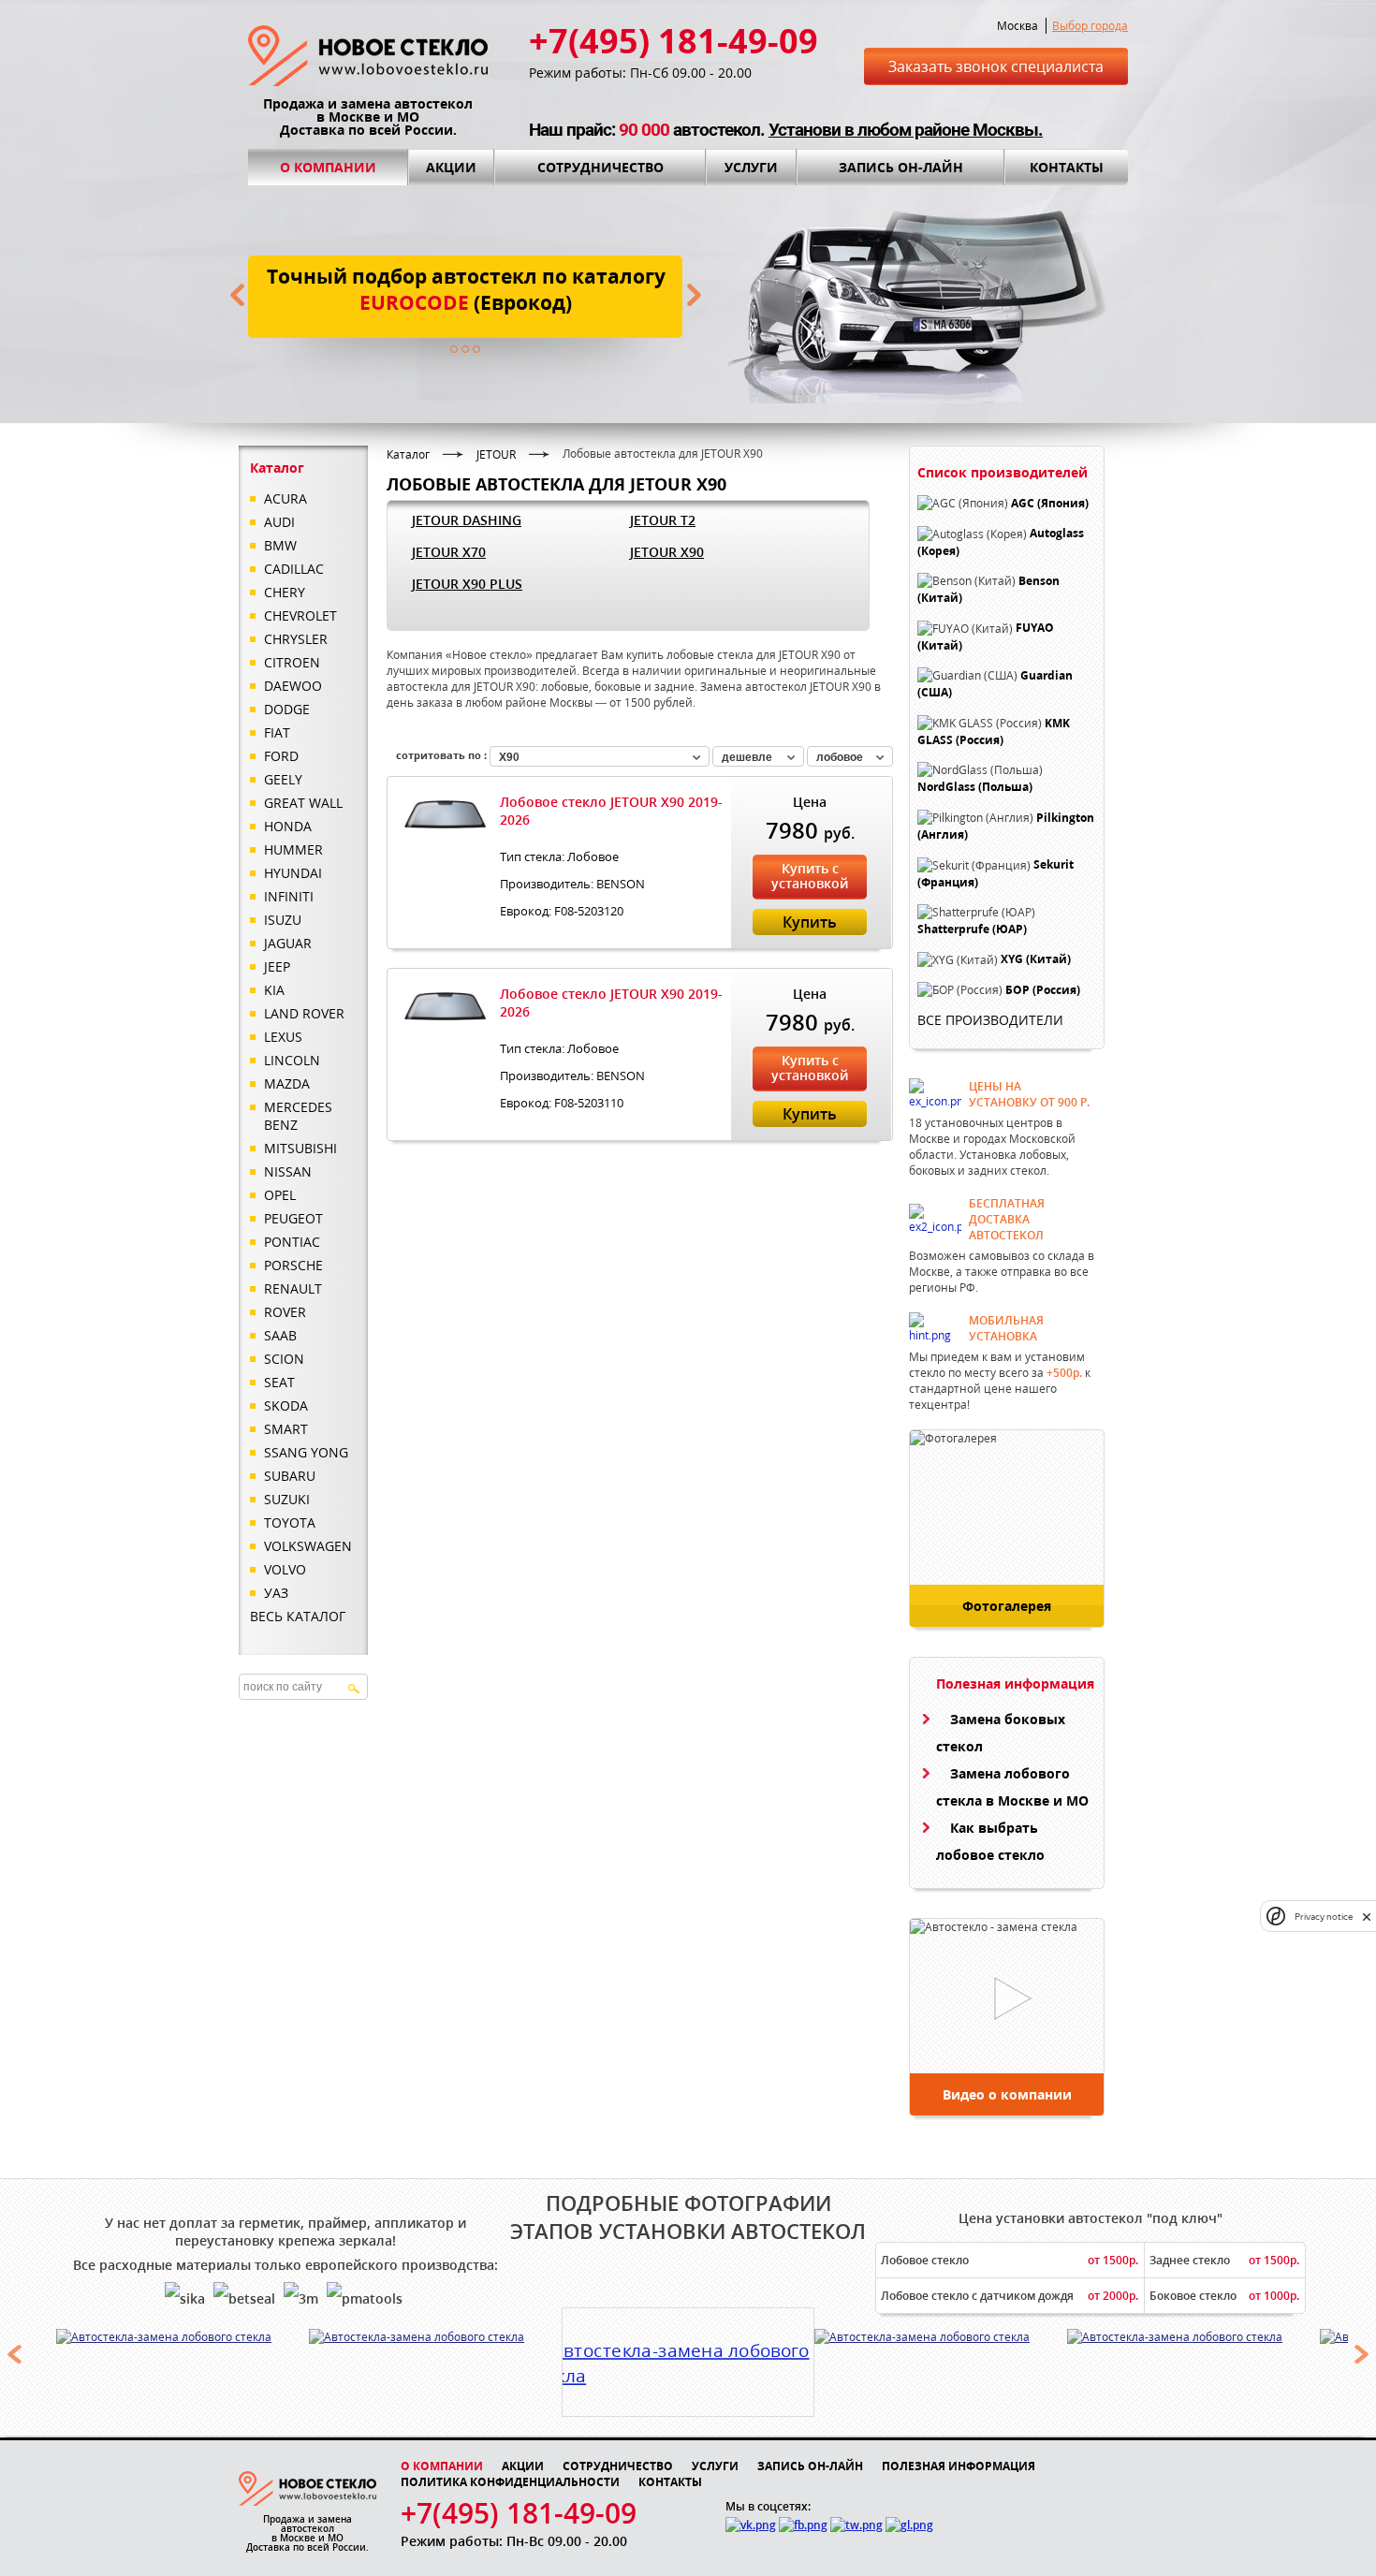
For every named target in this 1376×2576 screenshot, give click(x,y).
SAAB (280, 1335)
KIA (274, 990)
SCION (284, 1359)
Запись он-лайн (901, 167)
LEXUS (283, 1037)
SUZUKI (287, 1499)
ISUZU (283, 920)
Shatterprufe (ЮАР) (972, 929)
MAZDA (287, 1083)
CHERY (285, 592)
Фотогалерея (1007, 1606)
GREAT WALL (303, 803)
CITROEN (292, 662)
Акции (451, 167)
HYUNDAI (293, 873)
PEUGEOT (293, 1218)
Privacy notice (1324, 1917)
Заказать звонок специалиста (996, 66)
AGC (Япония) (1050, 503)
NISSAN (288, 1171)
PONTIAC (292, 1242)
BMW (280, 545)
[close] (1367, 1917)
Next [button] (1362, 2354)
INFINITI (289, 896)
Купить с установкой (810, 876)
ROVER (285, 1312)
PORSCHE (293, 1265)
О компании (328, 167)
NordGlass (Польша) (975, 788)
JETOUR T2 (663, 520)
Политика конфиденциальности (510, 2482)
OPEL (280, 1195)
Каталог (408, 454)
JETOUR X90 (667, 552)
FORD (281, 756)
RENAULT (293, 1288)
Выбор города (1090, 26)
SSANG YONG (306, 1452)
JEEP (277, 966)
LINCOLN (292, 1060)
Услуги (751, 167)
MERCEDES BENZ (298, 1116)
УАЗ (276, 1593)
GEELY (283, 779)
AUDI (279, 522)
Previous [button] (14, 2354)
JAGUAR (288, 943)
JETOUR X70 (449, 552)
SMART (286, 1429)
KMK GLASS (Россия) (994, 732)
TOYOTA (290, 1522)
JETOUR (496, 454)
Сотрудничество (600, 167)
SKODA (286, 1405)
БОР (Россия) (1043, 990)
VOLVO (285, 1569)
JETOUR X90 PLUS (467, 584)
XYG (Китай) (1036, 960)
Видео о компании (1007, 2094)
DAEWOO (293, 686)
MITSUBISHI (300, 1148)
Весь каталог (298, 1616)
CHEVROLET (300, 615)
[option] (183, 2337)
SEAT (279, 1382)
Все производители (990, 1020)
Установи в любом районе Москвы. (906, 130)
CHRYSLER (296, 639)
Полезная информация (959, 2466)
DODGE (287, 709)
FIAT (277, 732)
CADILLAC (294, 569)
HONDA (288, 826)
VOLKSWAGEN (308, 1546)
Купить (810, 922)
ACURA (285, 498)
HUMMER (293, 849)
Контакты (1067, 167)
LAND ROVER (304, 1013)
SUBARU (290, 1476)
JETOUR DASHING (467, 520)
